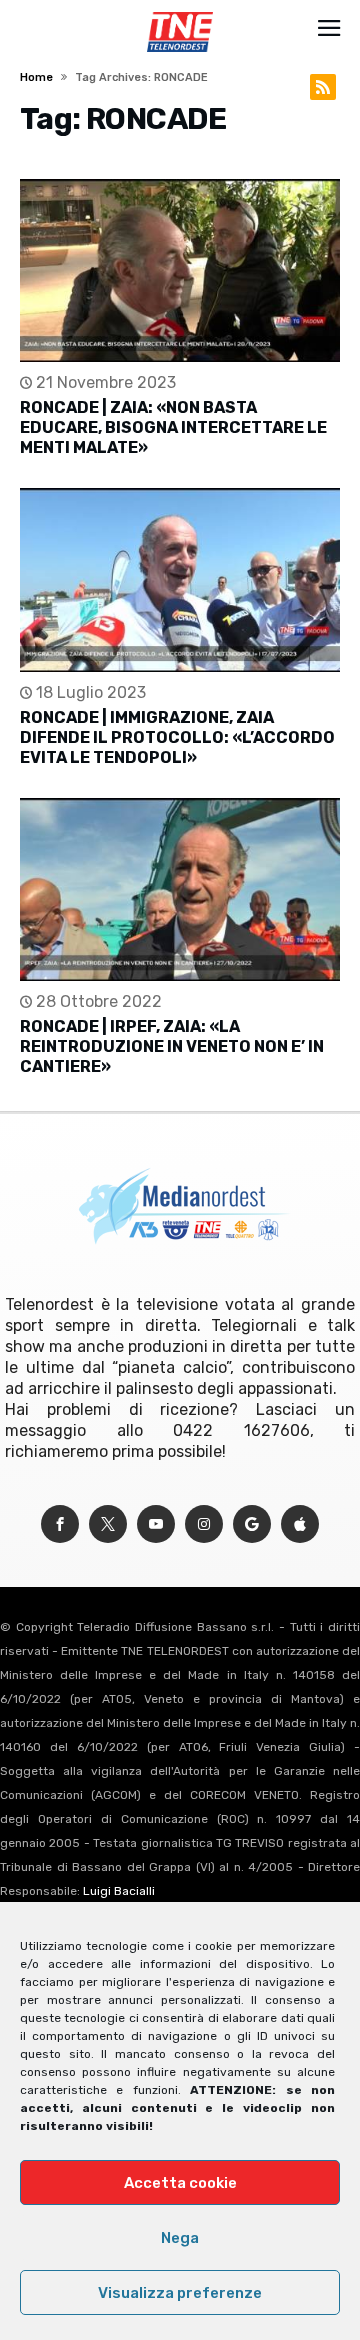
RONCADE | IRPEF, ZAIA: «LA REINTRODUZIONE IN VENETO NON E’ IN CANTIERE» (172, 1046)
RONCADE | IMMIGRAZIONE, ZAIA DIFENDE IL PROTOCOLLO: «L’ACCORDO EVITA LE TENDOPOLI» (177, 737)
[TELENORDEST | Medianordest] (179, 12)
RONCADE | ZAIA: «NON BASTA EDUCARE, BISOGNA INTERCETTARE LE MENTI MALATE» (173, 427)
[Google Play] (252, 1524)
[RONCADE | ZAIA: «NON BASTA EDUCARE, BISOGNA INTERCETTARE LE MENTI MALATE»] (180, 270)
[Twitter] (108, 1524)
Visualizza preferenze (180, 2293)
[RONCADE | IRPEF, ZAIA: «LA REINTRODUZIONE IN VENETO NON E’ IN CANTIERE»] (180, 889)
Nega (180, 2238)
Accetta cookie (180, 2183)
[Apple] (300, 1524)
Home (36, 77)
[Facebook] (60, 1524)
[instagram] (204, 1524)
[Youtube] (156, 1524)
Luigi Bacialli (119, 1891)
